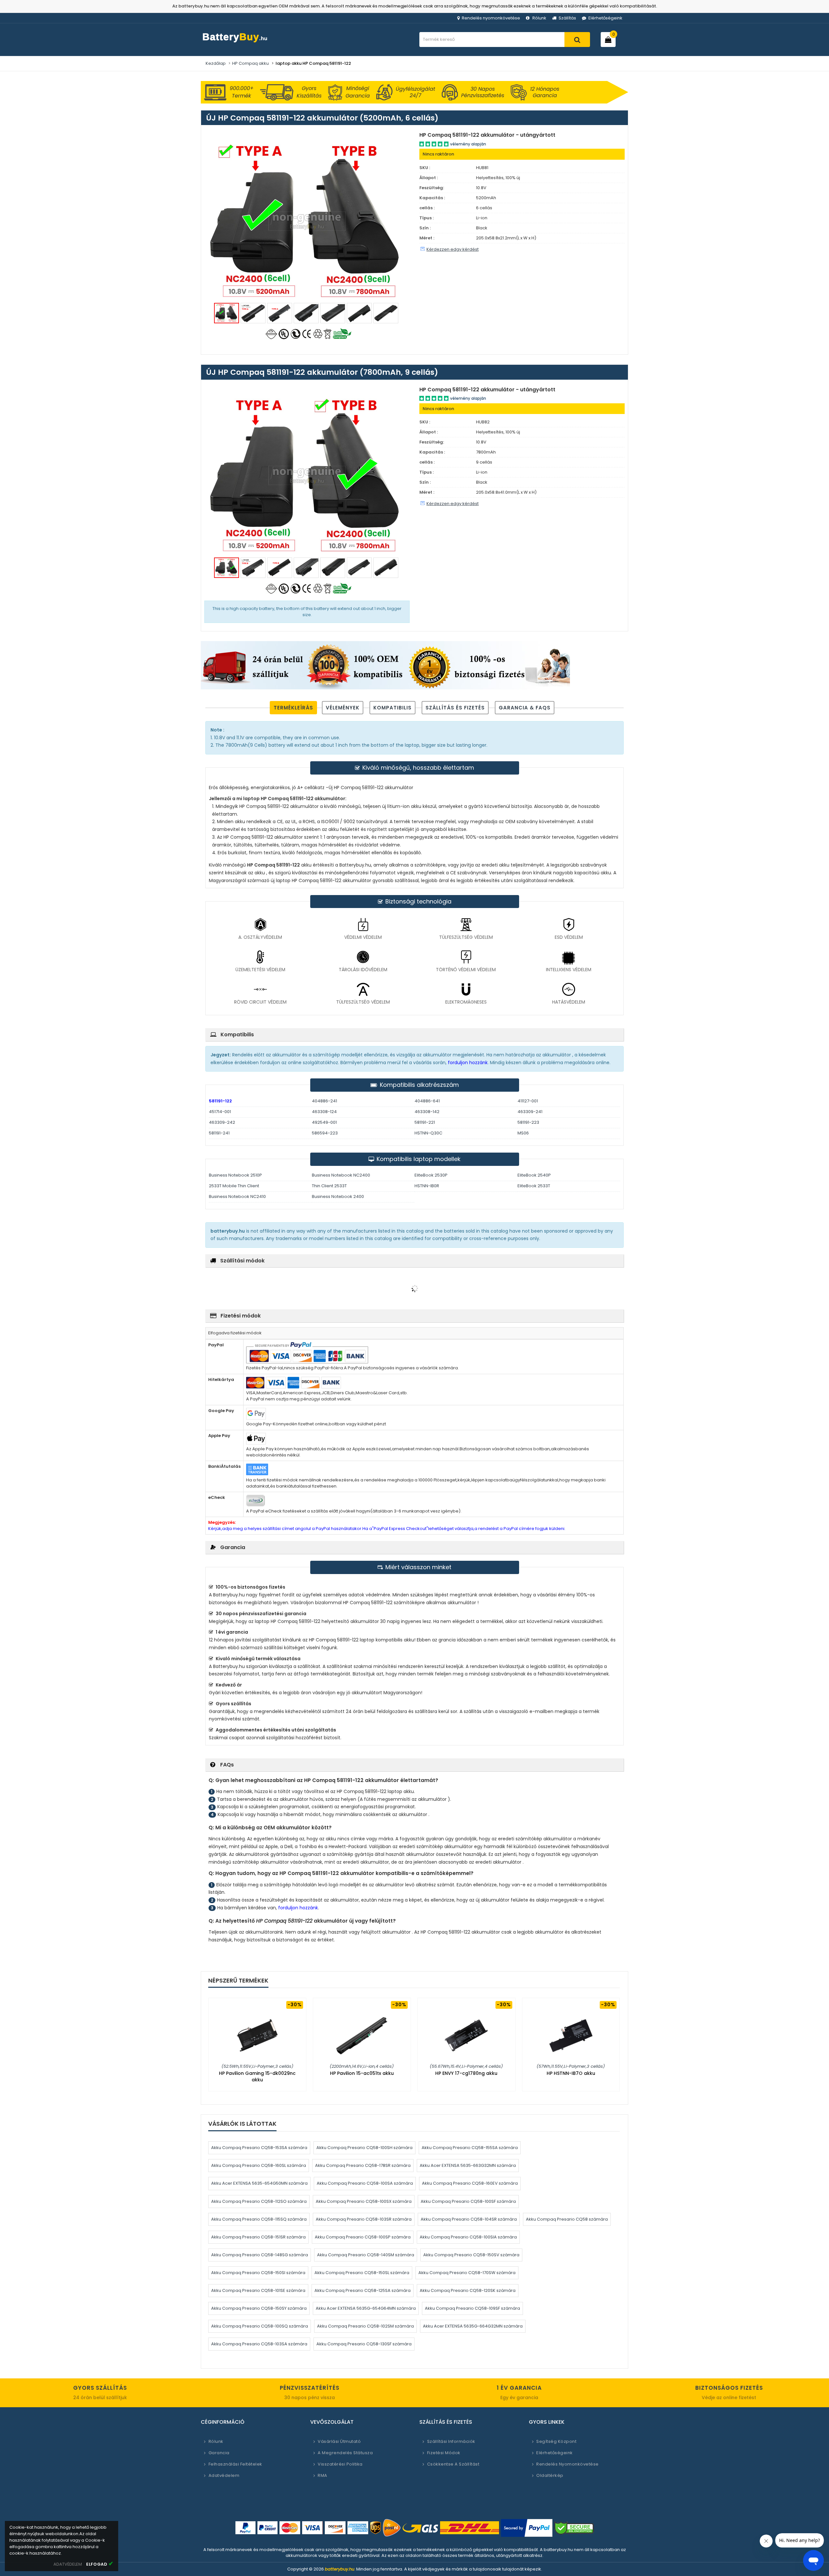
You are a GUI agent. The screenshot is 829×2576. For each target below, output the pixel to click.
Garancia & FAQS (525, 708)
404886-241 (324, 1101)
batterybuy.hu (340, 2569)
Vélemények (343, 708)
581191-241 (219, 1133)
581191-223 (528, 1122)
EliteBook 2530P (431, 1175)
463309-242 (222, 1122)
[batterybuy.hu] (246, 43)
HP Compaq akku (250, 63)
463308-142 (427, 1112)
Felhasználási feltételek (235, 2464)
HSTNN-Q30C (428, 1133)
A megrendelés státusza (345, 2453)
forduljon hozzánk (467, 1063)
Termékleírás (293, 708)
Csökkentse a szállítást (453, 2464)
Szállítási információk (451, 2441)
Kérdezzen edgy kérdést (453, 249)
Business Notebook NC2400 (341, 1175)
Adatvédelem (224, 2475)
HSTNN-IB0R (427, 1186)
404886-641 (427, 1101)
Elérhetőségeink (605, 18)
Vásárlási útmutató (339, 2441)
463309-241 (530, 1112)
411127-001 (528, 1101)
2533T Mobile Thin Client (234, 1186)
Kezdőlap (216, 63)
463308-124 (324, 1112)
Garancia (219, 2453)
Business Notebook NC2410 (237, 1196)
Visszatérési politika (340, 2464)
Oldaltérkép (550, 2475)
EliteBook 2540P (534, 1175)
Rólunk (539, 18)
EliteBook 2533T (534, 1186)
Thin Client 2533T (329, 1186)
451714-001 (220, 1112)
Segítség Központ (556, 2441)
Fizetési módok (444, 2453)
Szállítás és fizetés (455, 708)
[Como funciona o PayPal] (527, 2528)
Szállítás (567, 18)
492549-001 (324, 1122)
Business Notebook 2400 (338, 1196)
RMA (323, 2475)
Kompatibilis (392, 708)
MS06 (523, 1133)
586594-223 (325, 1133)
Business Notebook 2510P (235, 1175)
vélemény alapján (468, 144)
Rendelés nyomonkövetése (491, 18)
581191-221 (425, 1122)
